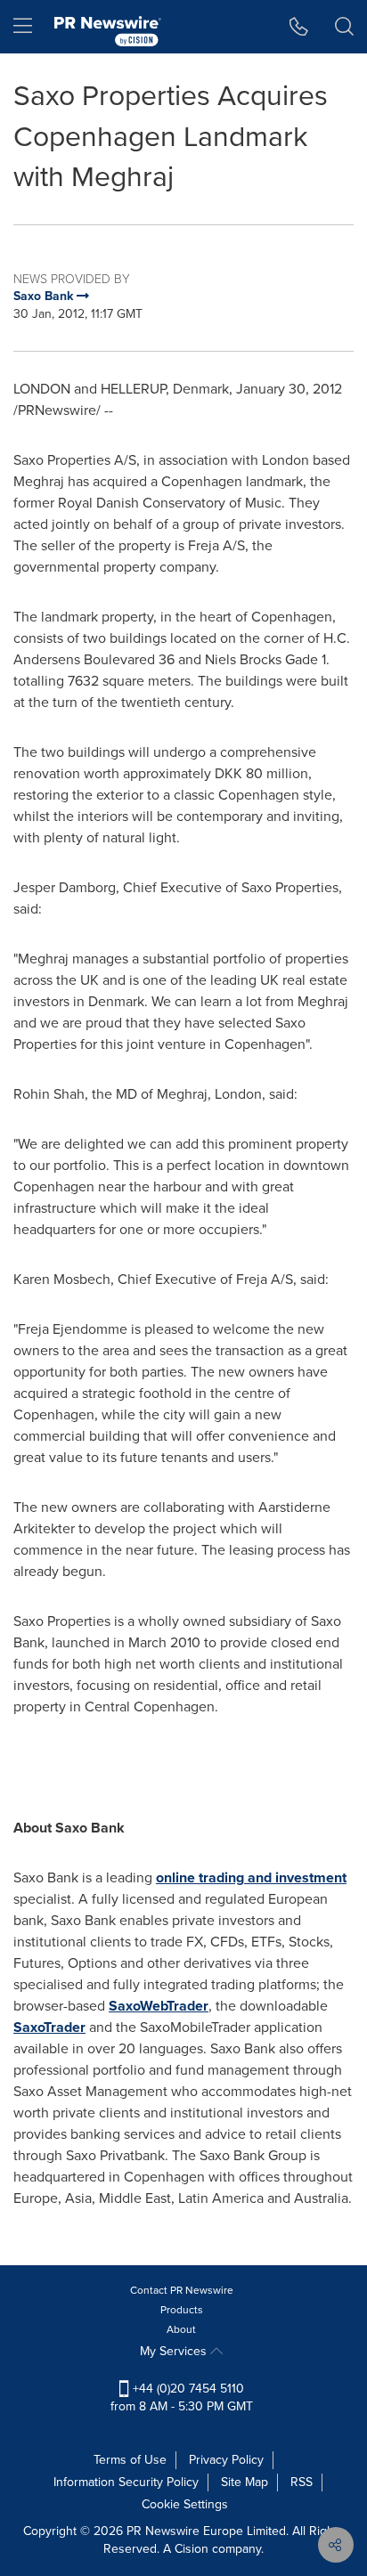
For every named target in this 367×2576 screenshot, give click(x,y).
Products (182, 2310)
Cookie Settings (185, 2504)
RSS (302, 2482)
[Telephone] (299, 27)
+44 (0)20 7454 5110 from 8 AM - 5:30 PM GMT (182, 2397)
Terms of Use (130, 2460)
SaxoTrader (49, 2027)
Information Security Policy (126, 2482)
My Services (175, 2351)
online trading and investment (251, 1877)
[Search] (344, 27)
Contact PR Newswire (182, 2290)
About (181, 2329)
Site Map (245, 2482)
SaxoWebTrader (159, 2006)
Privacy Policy (226, 2460)
